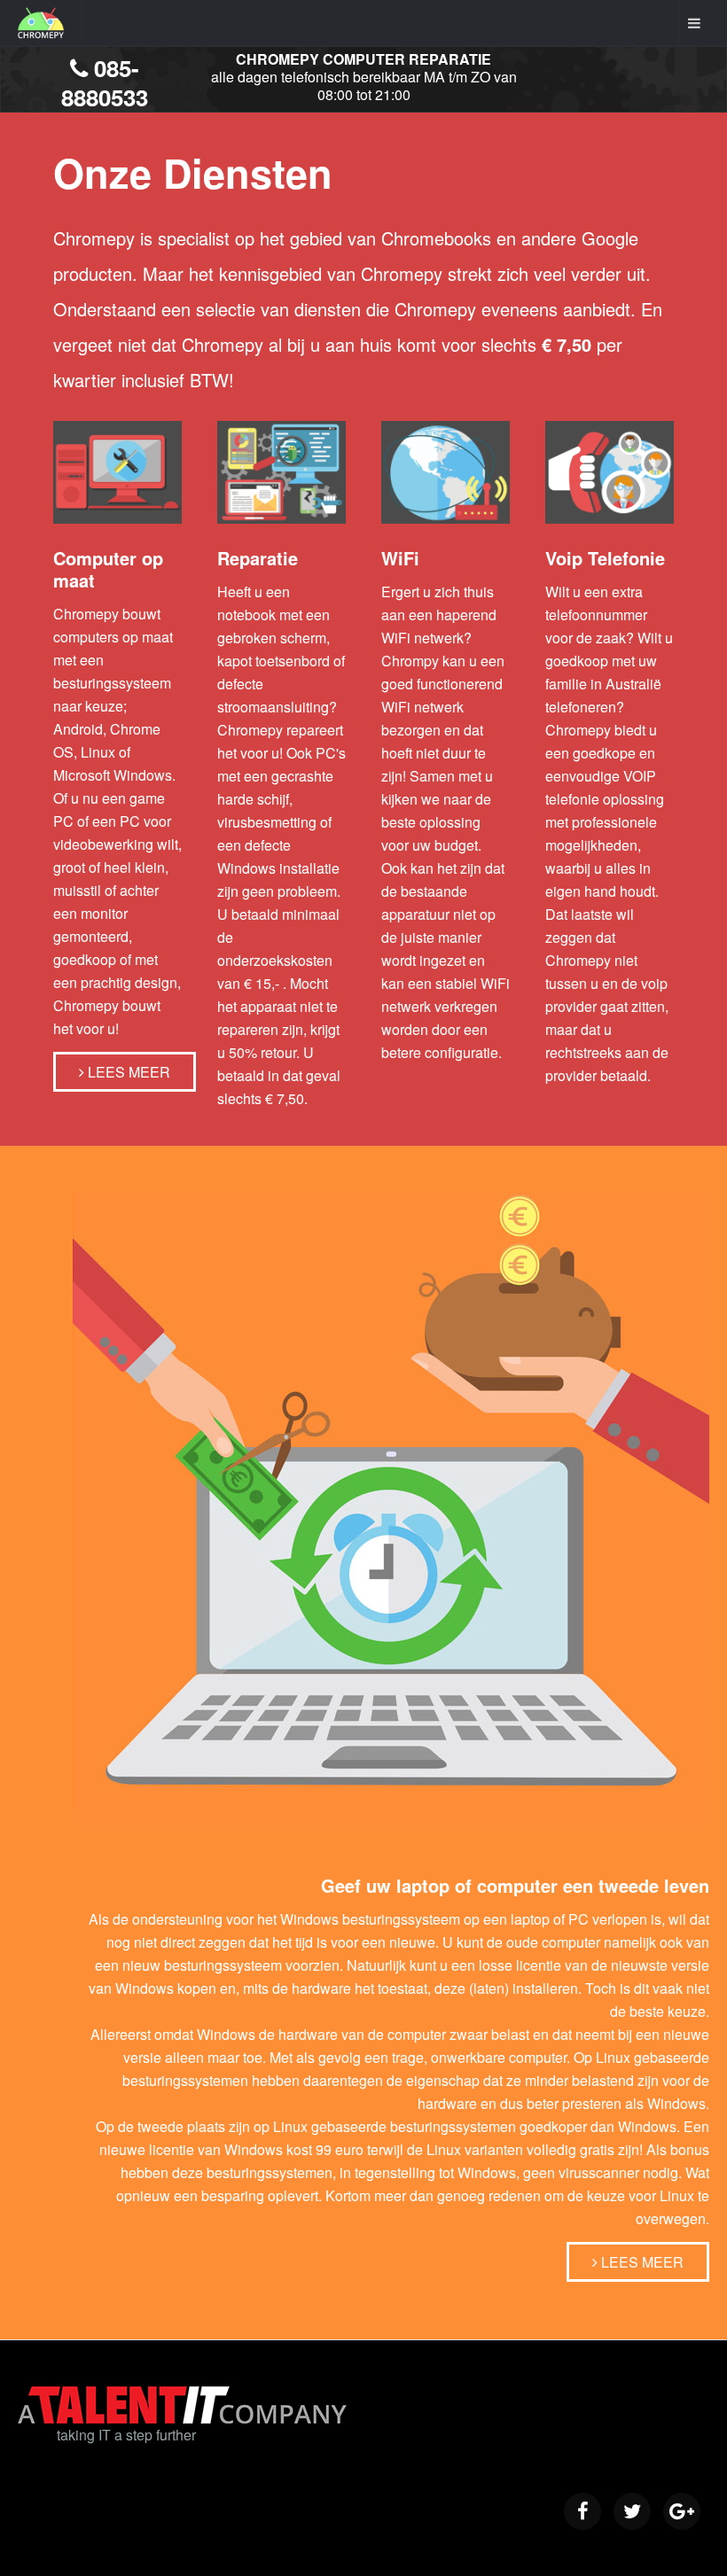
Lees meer (127, 1072)
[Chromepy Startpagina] (41, 23)
